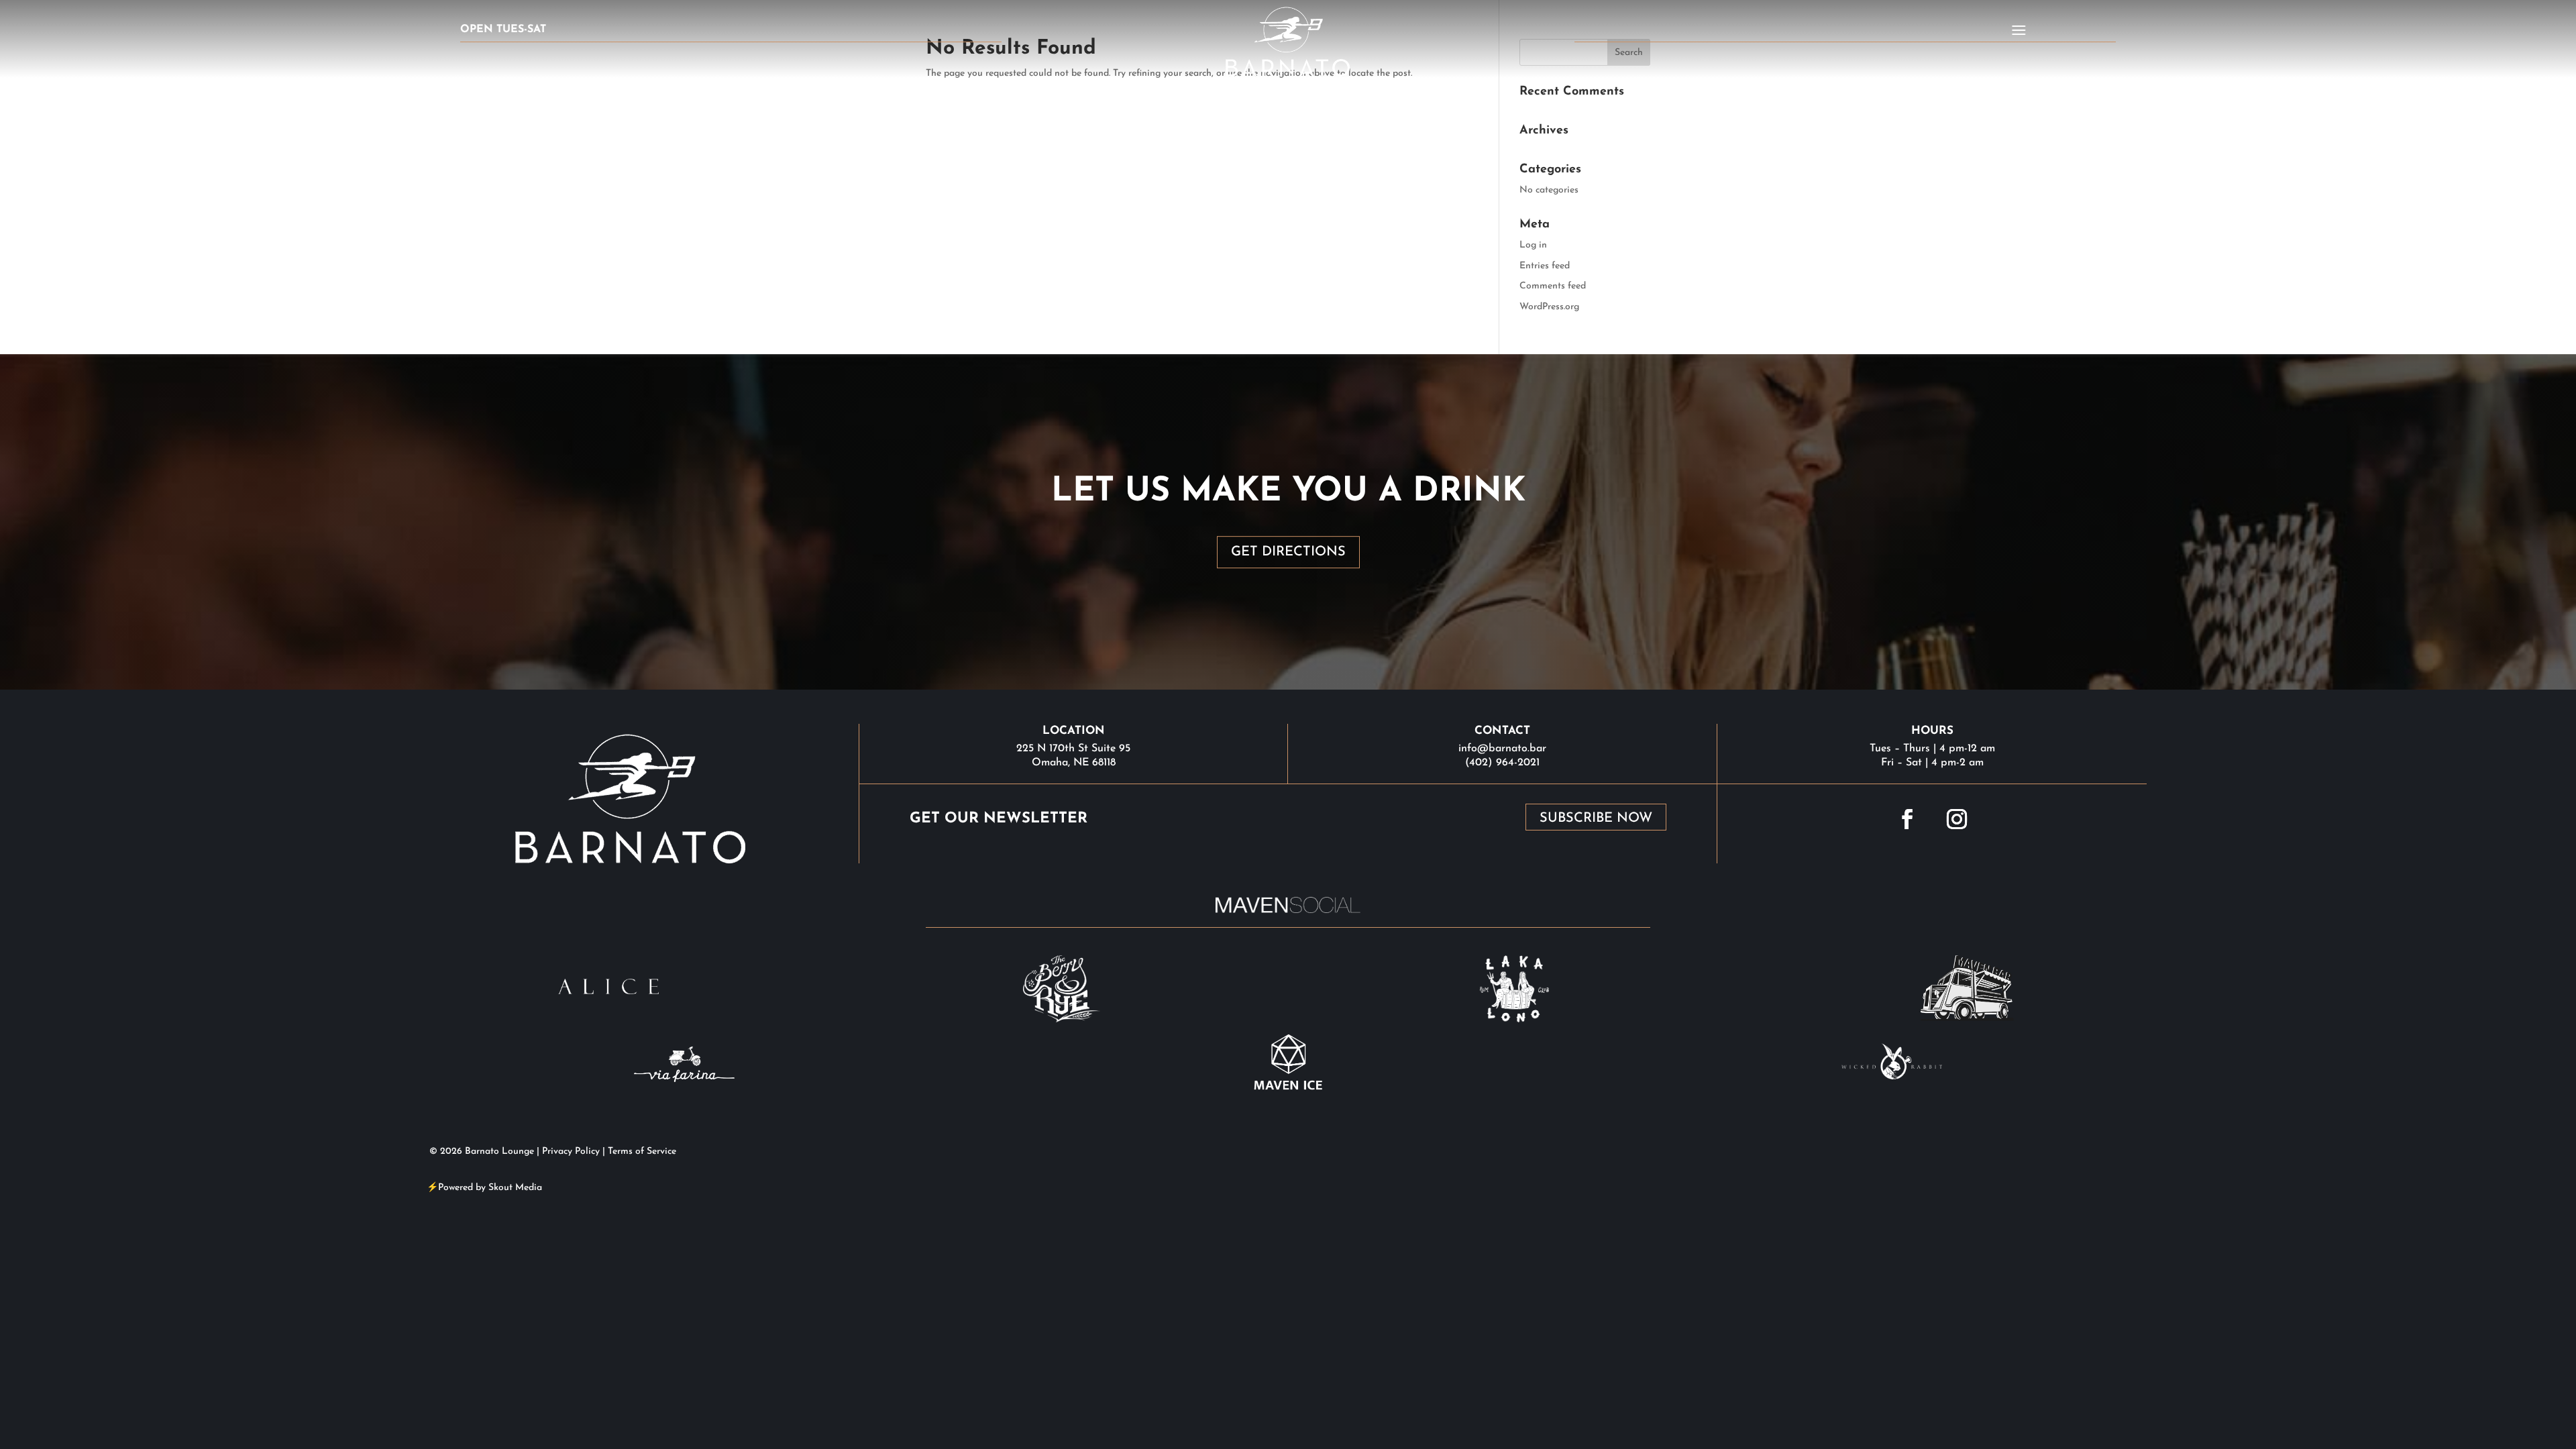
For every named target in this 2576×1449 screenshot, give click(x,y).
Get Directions (1288, 552)
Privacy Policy (571, 1151)
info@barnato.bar (1502, 749)
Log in (1533, 245)
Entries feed (1545, 266)
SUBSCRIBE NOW (1596, 818)
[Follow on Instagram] (1957, 819)
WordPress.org (1549, 307)
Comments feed (1553, 286)
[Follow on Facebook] (1907, 819)
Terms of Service (642, 1151)
